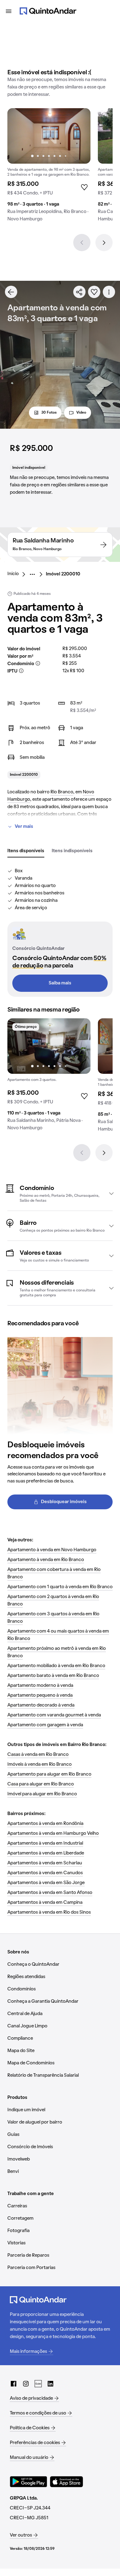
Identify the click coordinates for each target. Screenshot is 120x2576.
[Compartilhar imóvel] (79, 292)
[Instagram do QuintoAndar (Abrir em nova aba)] (26, 2384)
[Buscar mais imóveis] (11, 292)
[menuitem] (18, 574)
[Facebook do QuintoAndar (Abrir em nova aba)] (14, 2384)
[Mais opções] (109, 292)
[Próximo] (104, 243)
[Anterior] (82, 243)
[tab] (26, 851)
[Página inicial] (48, 11)
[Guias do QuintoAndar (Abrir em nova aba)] (38, 2384)
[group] (49, 167)
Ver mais (24, 827)
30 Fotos (49, 413)
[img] (49, 136)
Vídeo (81, 413)
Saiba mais (60, 983)
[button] (60, 1193)
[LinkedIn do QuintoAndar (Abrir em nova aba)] (50, 2384)
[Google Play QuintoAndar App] (29, 2482)
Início (13, 574)
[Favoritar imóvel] (94, 292)
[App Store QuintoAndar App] (66, 2482)
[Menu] (9, 11)
